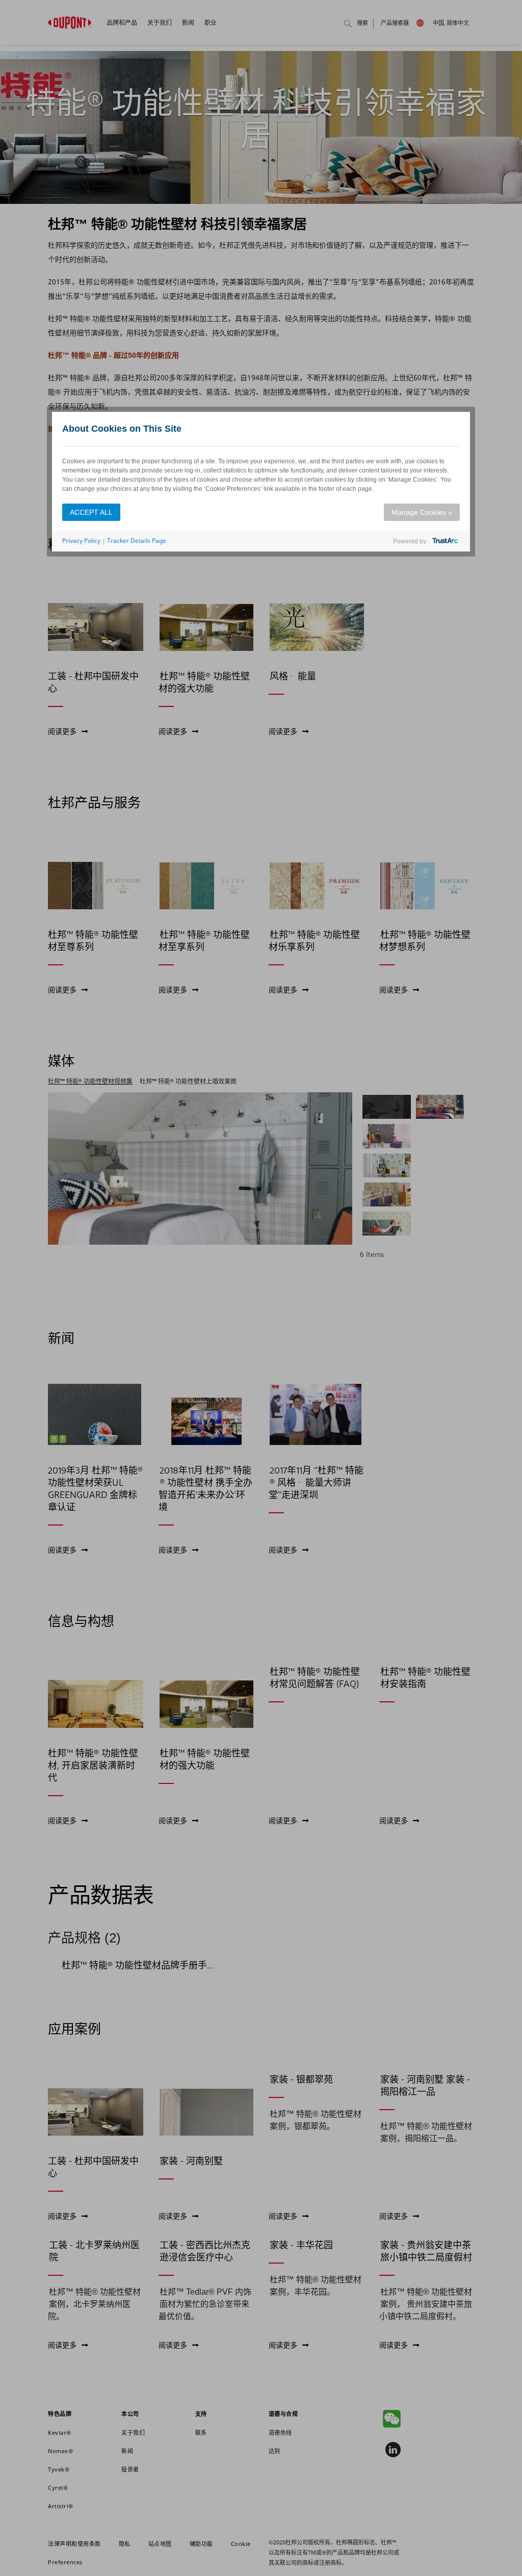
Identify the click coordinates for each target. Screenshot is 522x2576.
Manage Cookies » (422, 512)
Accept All (91, 512)
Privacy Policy (81, 541)
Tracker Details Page (137, 541)
